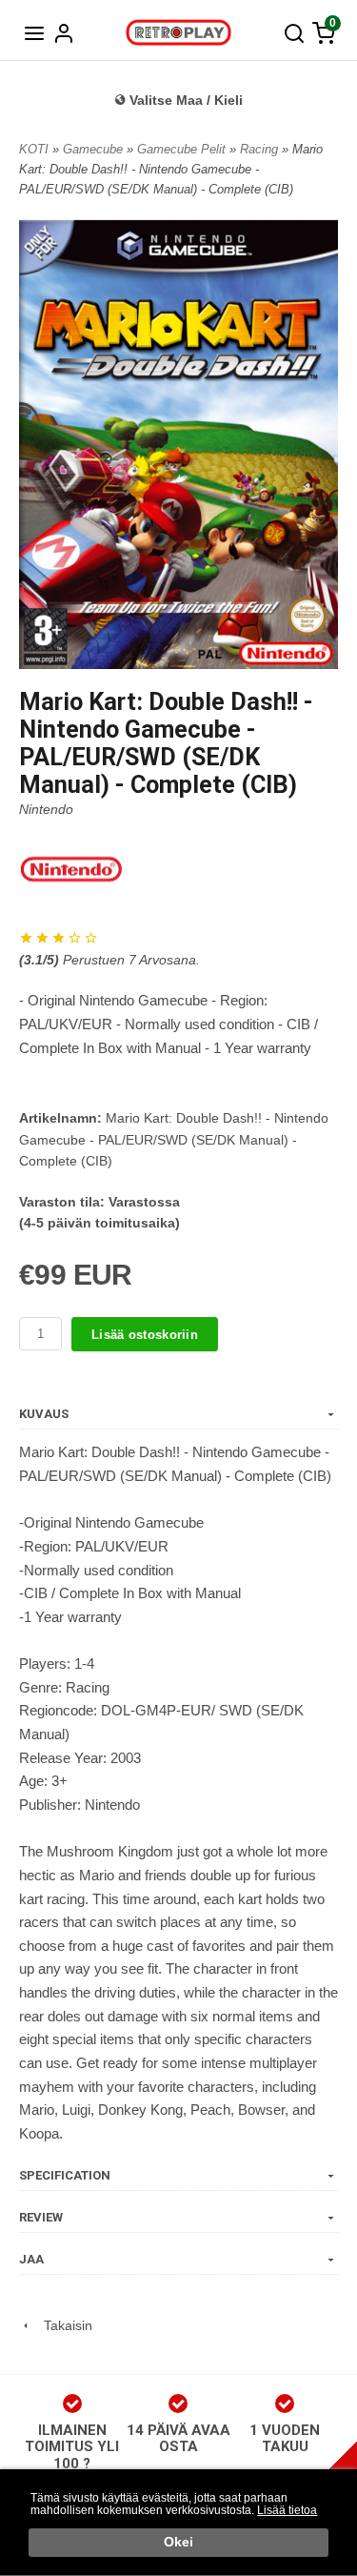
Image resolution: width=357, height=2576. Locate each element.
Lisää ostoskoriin (145, 1335)
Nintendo (46, 809)
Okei (178, 2542)
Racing (261, 149)
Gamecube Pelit (183, 149)
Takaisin (62, 2325)
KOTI (34, 149)
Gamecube (95, 149)
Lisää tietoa (287, 2510)
